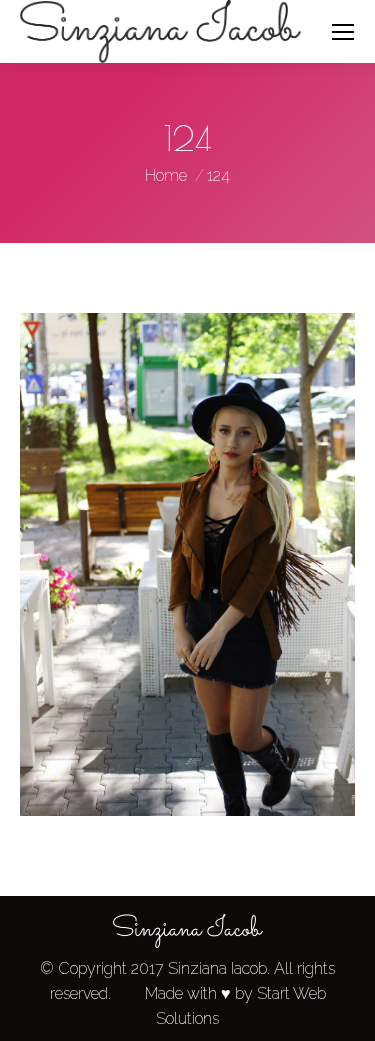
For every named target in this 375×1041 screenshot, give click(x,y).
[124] (187, 564)
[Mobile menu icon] (343, 32)
